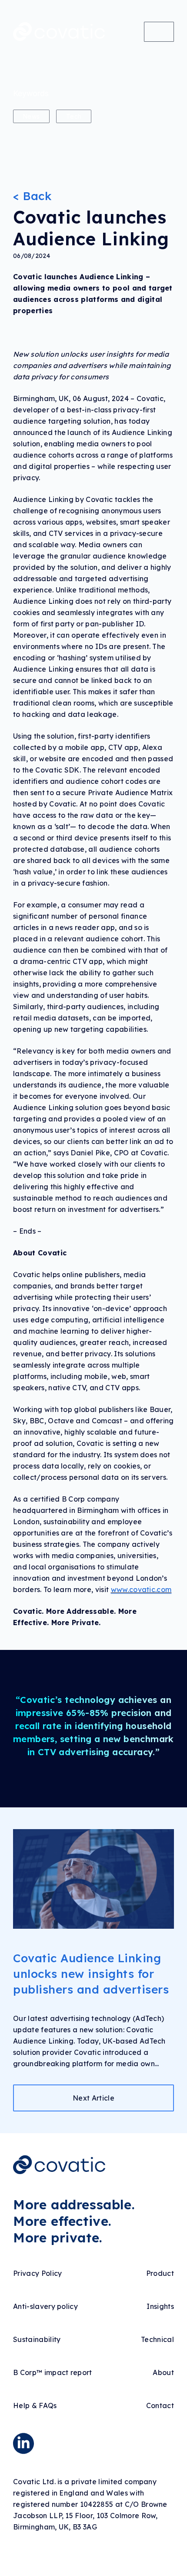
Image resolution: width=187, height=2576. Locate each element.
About (163, 2372)
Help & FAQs (35, 2405)
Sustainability (37, 2339)
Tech (74, 116)
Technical (157, 2339)
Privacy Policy (37, 2273)
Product (160, 2273)
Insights (160, 2306)
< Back (32, 196)
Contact (160, 2405)
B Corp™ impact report (53, 2372)
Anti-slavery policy (45, 2306)
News (31, 116)
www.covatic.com (141, 1589)
